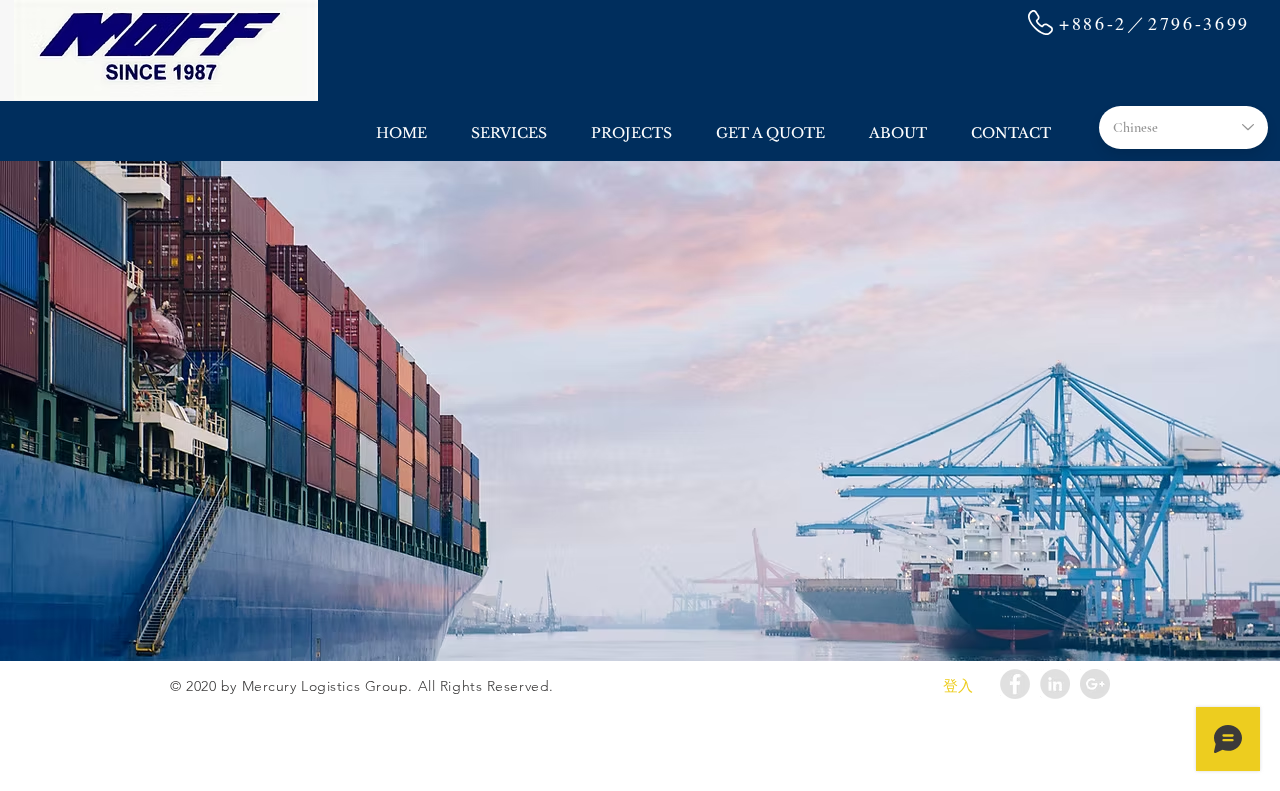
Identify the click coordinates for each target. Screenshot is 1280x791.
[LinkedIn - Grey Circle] (1055, 684)
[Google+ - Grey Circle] (1095, 684)
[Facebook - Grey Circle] (1015, 684)
